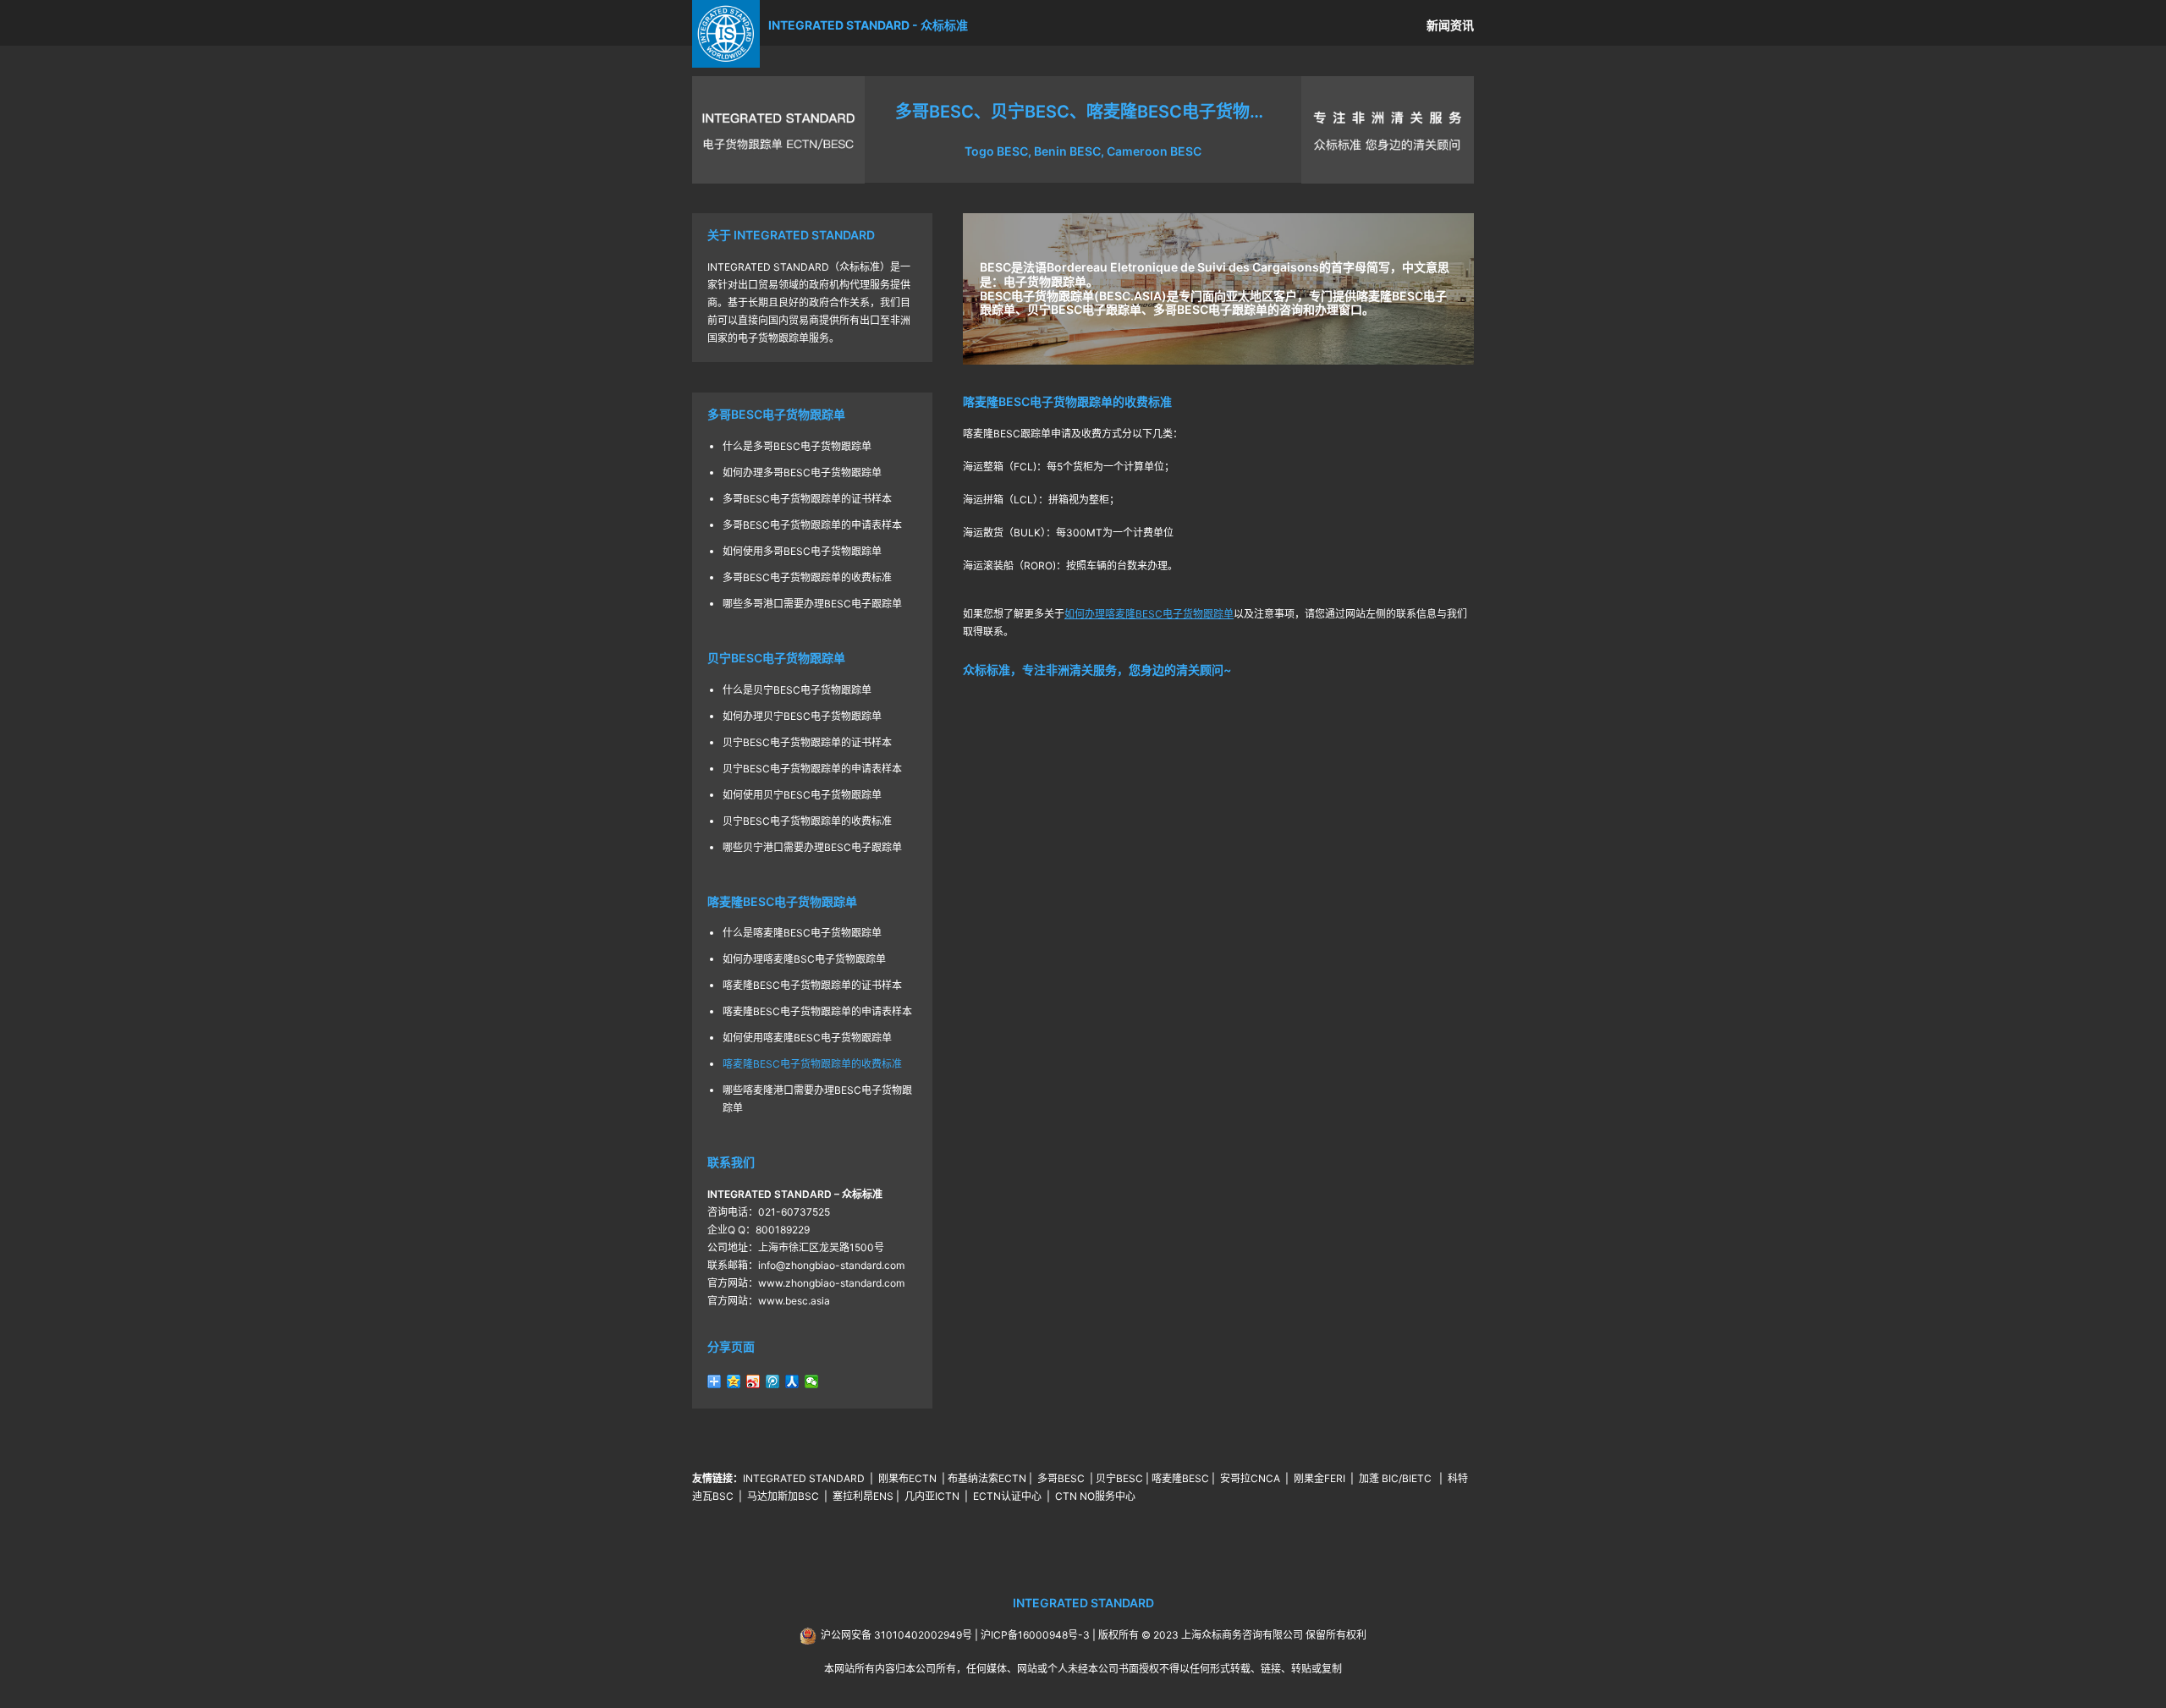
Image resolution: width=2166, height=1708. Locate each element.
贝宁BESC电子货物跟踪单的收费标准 (807, 821)
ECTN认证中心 (1007, 1496)
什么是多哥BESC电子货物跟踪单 (797, 446)
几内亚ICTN (932, 1496)
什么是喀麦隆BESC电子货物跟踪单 (802, 933)
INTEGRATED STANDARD (804, 1478)
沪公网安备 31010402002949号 (896, 1635)
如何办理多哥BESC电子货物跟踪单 (802, 472)
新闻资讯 (1450, 25)
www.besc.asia (794, 1301)
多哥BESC (1061, 1478)
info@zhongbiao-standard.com (831, 1265)
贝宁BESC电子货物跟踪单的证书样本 (807, 742)
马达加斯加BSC (783, 1496)
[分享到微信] (812, 1381)
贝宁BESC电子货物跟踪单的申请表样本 (812, 769)
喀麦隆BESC (1180, 1478)
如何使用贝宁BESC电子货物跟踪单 (802, 795)
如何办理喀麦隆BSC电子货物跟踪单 (804, 959)
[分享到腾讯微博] (773, 1381)
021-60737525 (794, 1212)
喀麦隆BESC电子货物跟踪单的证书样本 (812, 985)
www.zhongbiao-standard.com (831, 1283)
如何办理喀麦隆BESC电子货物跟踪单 (1149, 614)
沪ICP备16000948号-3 (1035, 1635)
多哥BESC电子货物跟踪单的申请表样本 (812, 525)
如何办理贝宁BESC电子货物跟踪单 (802, 716)
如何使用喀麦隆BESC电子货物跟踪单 (807, 1038)
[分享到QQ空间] (734, 1381)
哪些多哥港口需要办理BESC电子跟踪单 (812, 604)
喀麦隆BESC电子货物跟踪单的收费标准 (812, 1064)
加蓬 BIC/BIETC (1396, 1478)
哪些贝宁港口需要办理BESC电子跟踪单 (812, 847)
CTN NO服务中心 (1095, 1496)
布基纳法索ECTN (987, 1478)
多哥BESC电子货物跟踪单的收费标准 (807, 577)
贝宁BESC (1119, 1478)
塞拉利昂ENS (863, 1496)
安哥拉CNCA (1250, 1478)
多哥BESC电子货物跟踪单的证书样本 (807, 499)
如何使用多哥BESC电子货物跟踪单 (802, 551)
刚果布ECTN (907, 1478)
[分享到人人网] (792, 1381)
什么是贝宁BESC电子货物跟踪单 (797, 690)
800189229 (783, 1230)
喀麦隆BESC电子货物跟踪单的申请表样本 (817, 1011)
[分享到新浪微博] (753, 1381)
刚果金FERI (1319, 1478)
